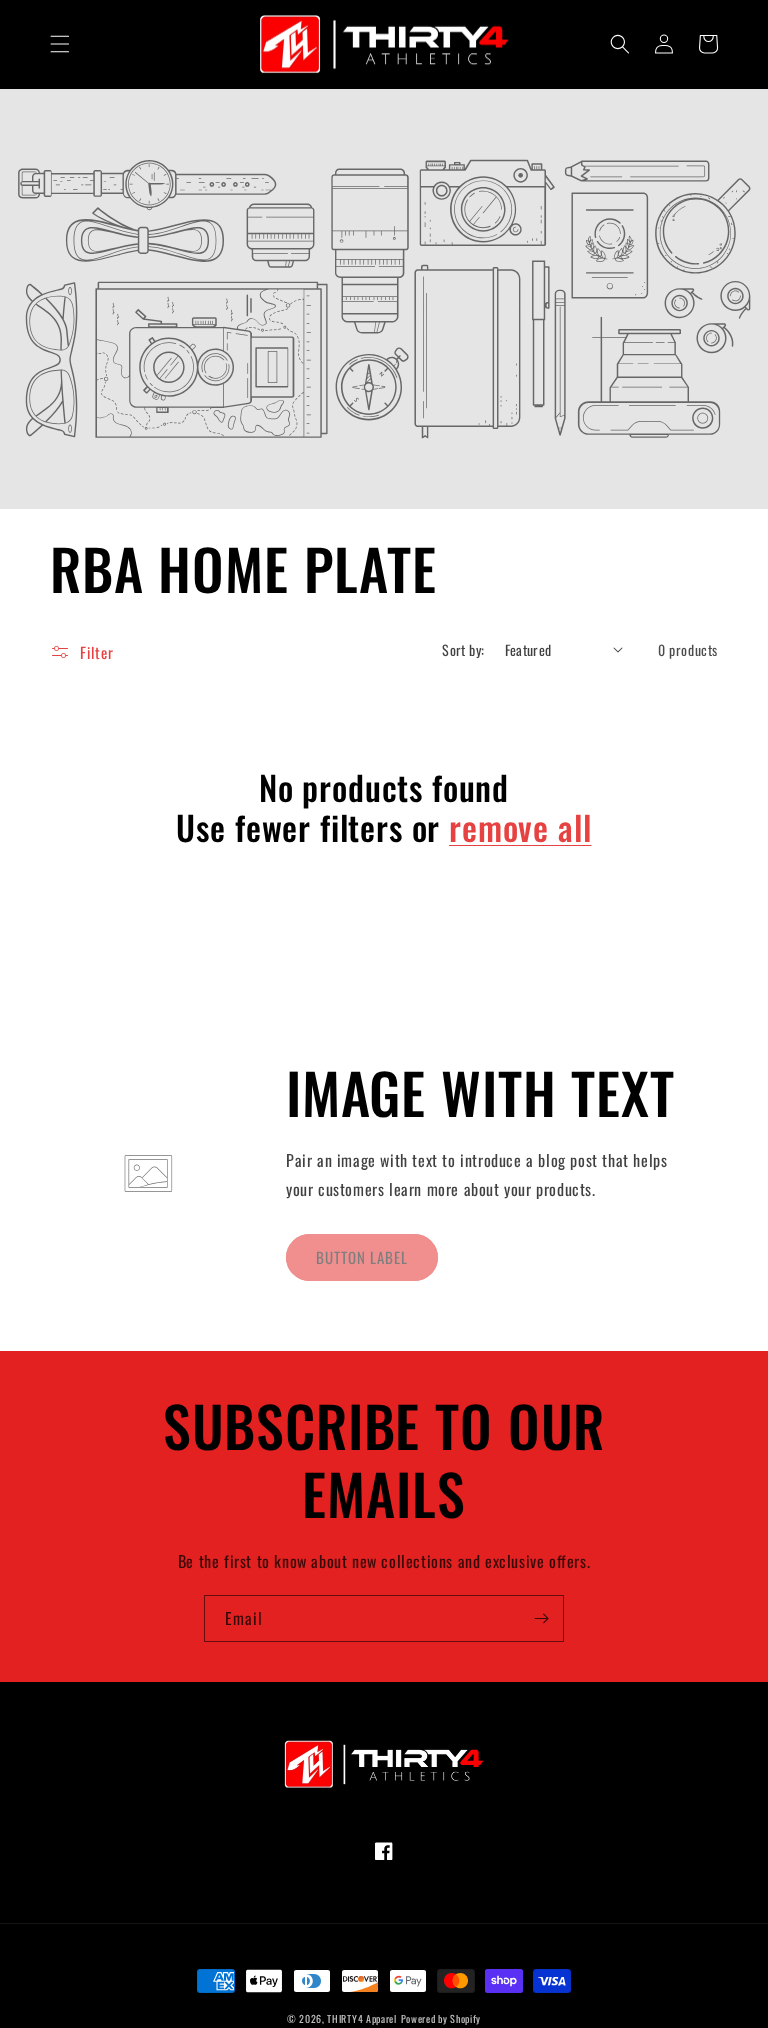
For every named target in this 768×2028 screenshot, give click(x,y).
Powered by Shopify (441, 2018)
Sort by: (463, 649)
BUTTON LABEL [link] (362, 1257)
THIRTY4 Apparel (362, 2018)
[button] (60, 44)
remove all (520, 827)
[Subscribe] (541, 1618)
